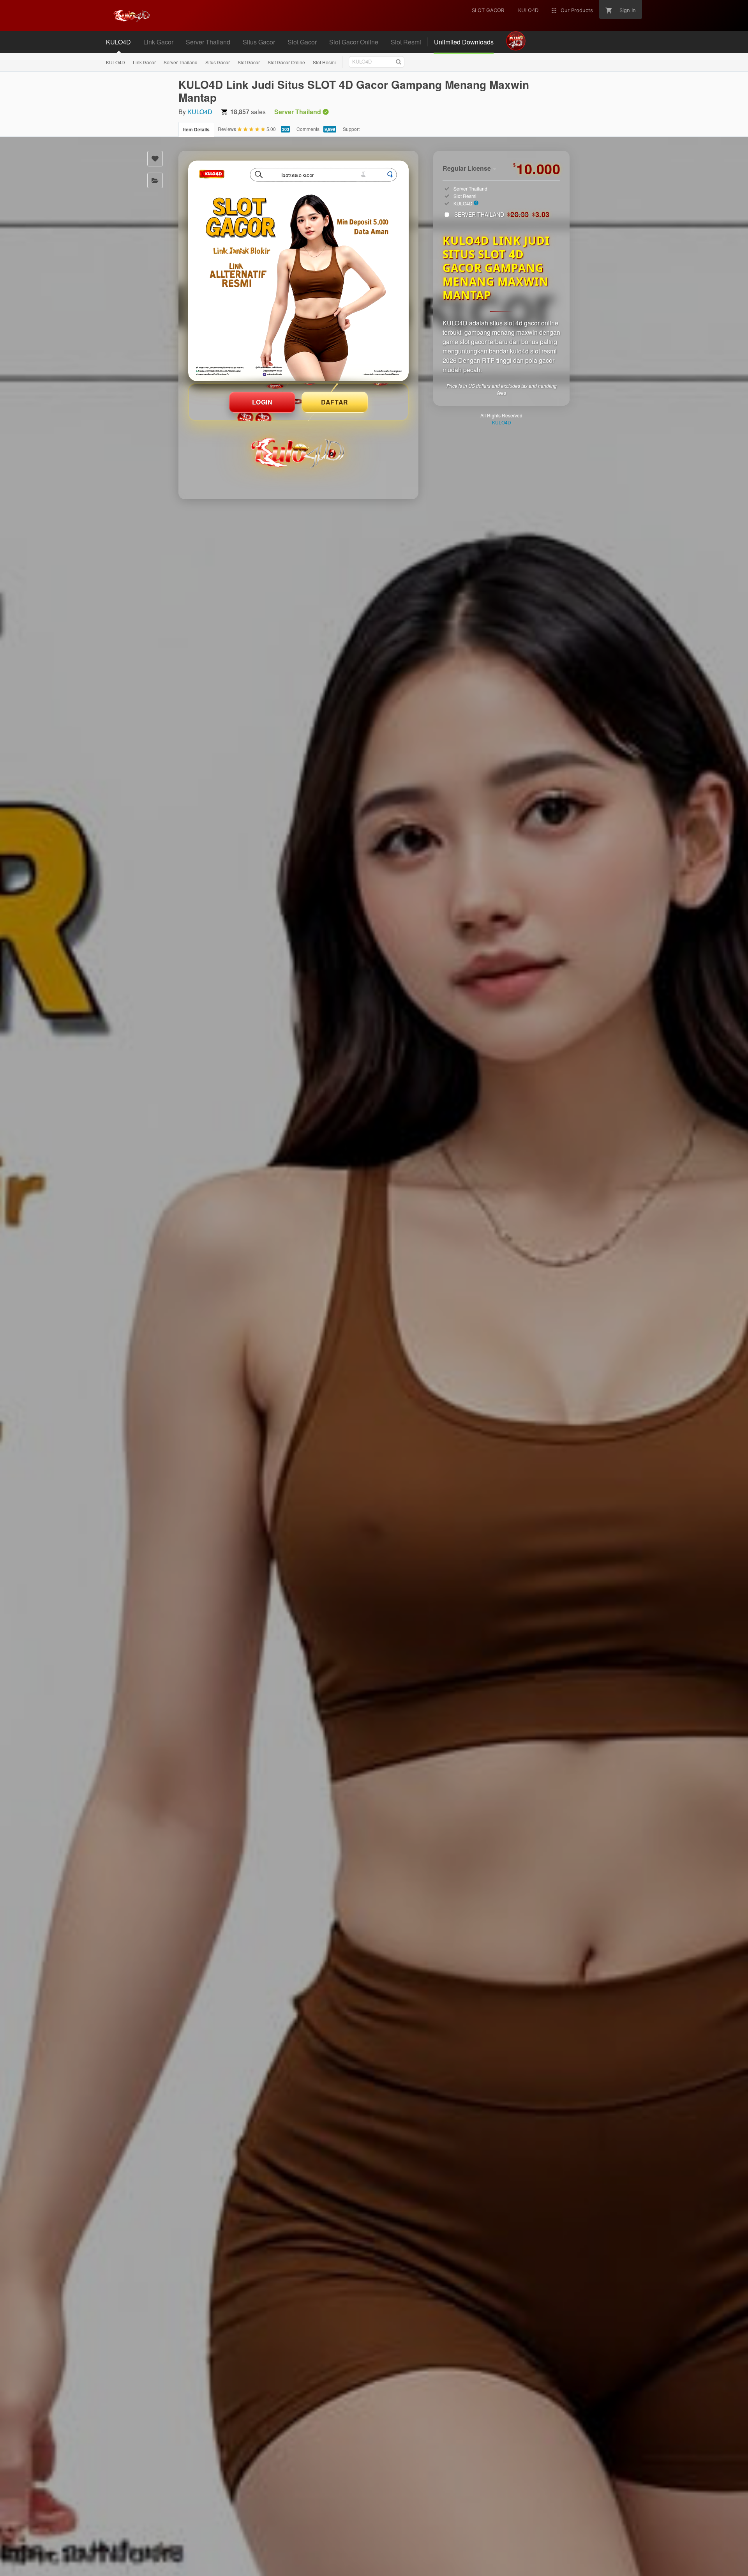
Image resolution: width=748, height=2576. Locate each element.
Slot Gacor (249, 62)
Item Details (196, 129)
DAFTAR (335, 402)
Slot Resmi (324, 62)
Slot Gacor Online (286, 62)
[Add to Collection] (155, 180)
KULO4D (116, 62)
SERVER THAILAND (502, 214)
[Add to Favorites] (155, 159)
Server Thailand (181, 62)
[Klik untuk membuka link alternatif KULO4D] (298, 271)
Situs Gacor (218, 62)
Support (351, 129)
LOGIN (262, 402)
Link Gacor (144, 62)
